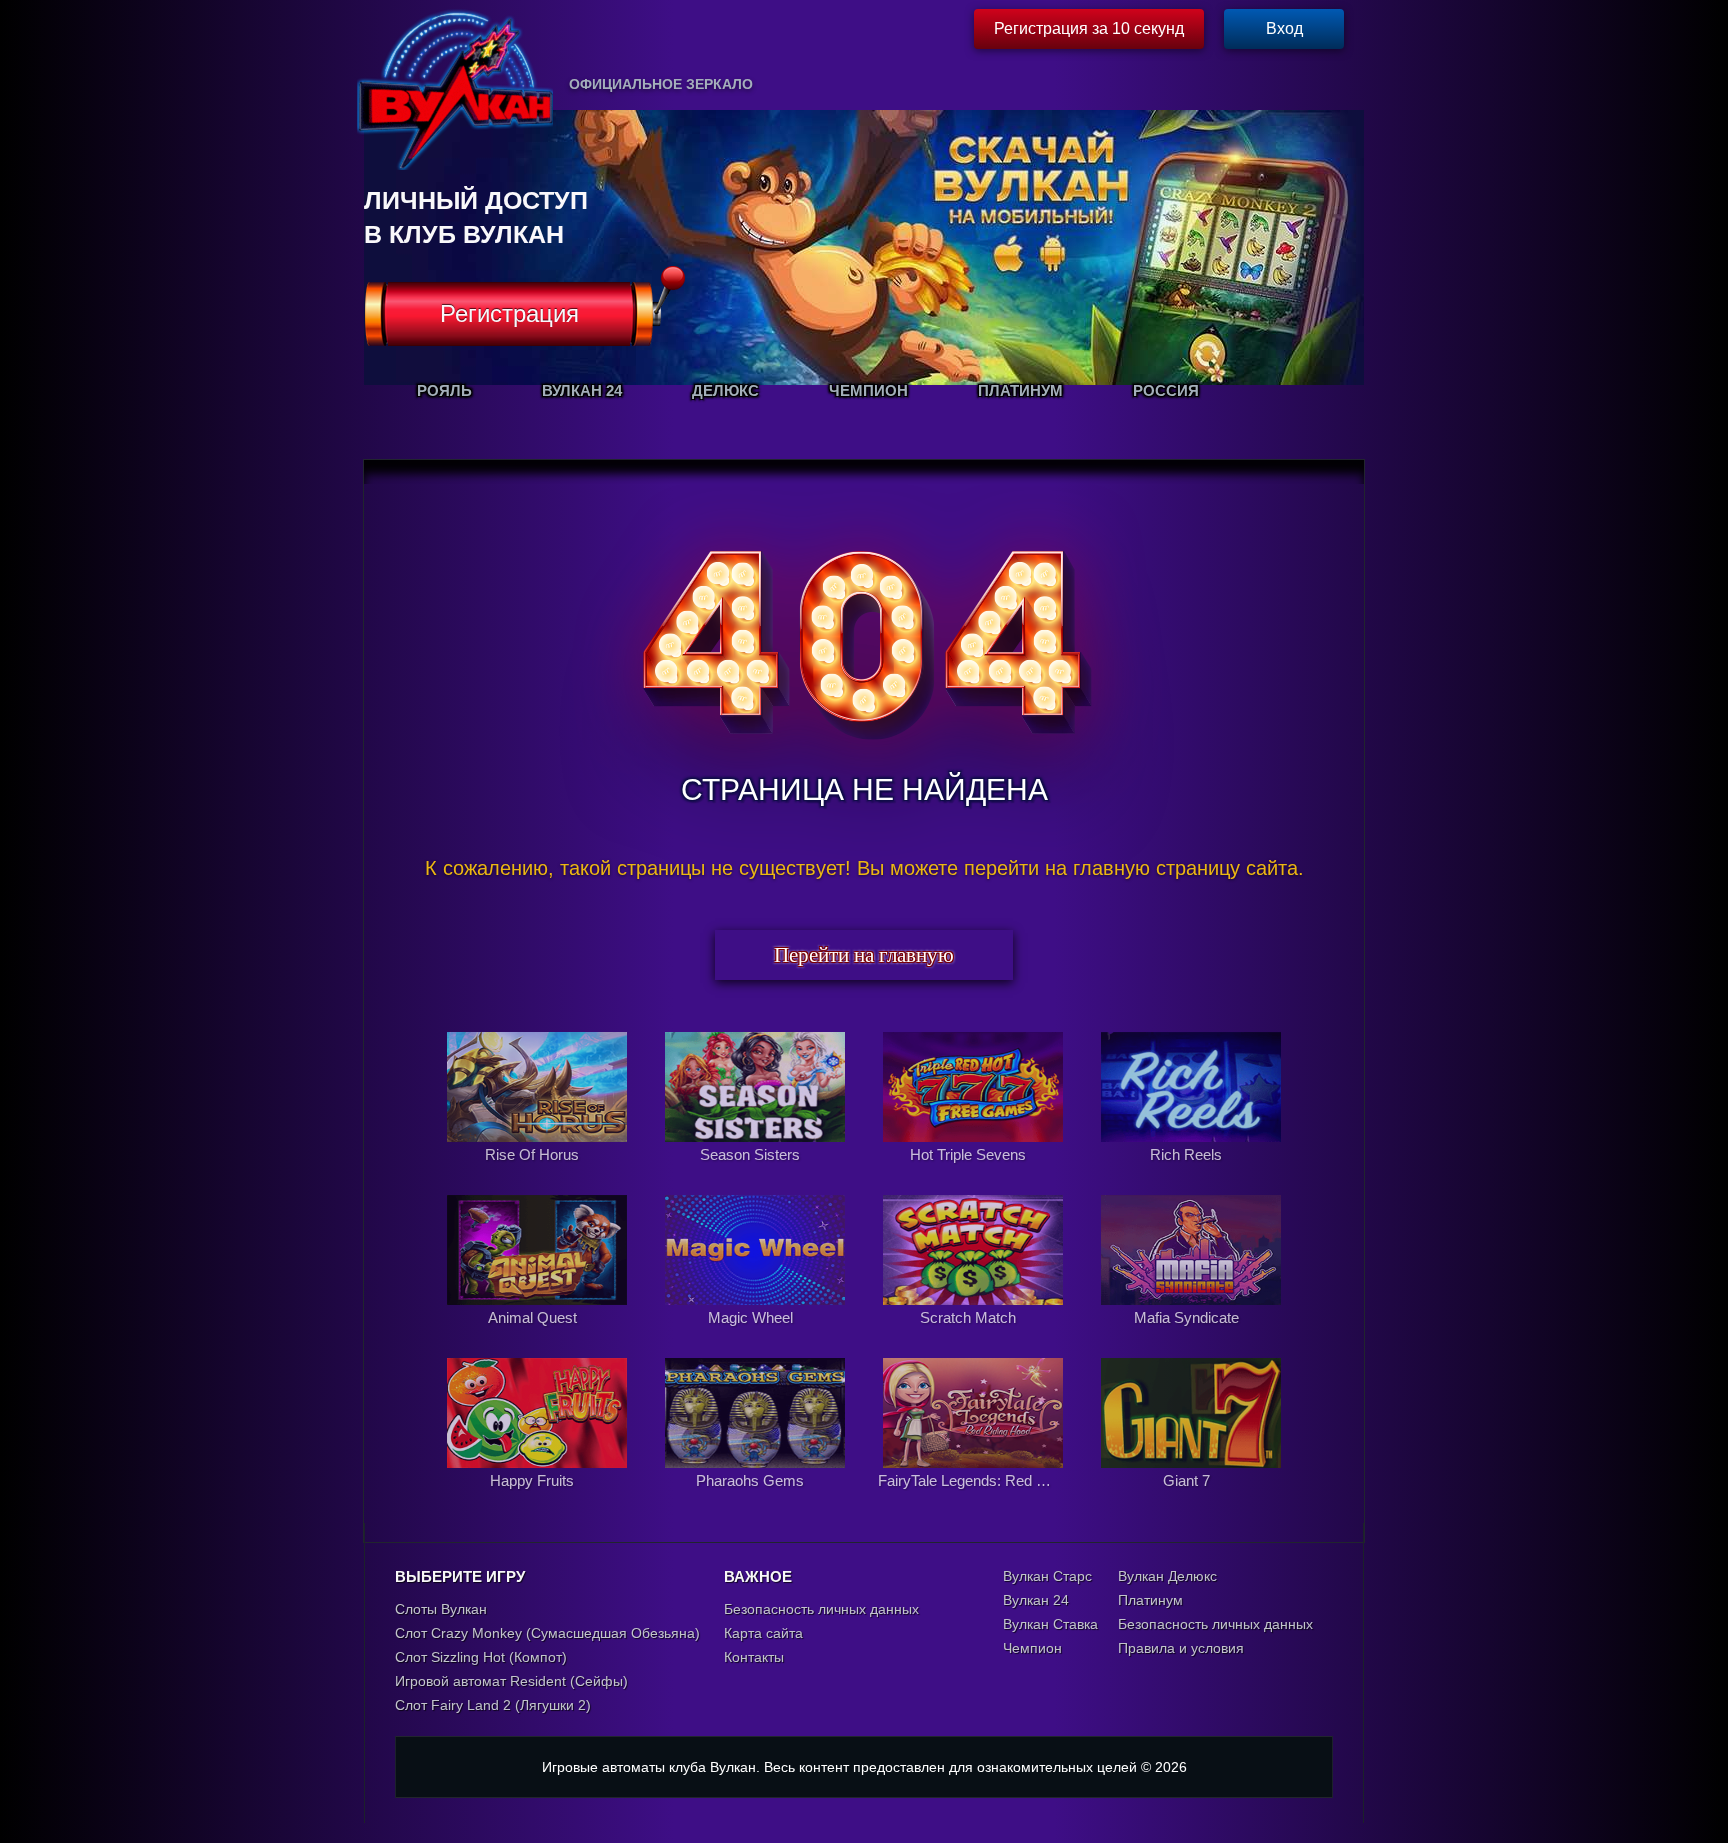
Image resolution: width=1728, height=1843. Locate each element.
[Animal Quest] (539, 1339)
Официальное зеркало (661, 84)
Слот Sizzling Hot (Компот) (481, 1657)
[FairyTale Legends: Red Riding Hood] (975, 1502)
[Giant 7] (1191, 1502)
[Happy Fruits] (539, 1502)
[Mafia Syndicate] (1191, 1339)
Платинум (1150, 1600)
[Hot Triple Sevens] (975, 1176)
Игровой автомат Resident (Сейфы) (511, 1681)
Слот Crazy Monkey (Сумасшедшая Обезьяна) (547, 1633)
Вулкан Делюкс (1167, 1576)
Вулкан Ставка (1050, 1624)
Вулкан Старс (1047, 1576)
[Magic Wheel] (757, 1339)
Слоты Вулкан (441, 1609)
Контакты (754, 1657)
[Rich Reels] (1191, 1176)
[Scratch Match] (975, 1339)
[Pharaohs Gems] (757, 1502)
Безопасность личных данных (821, 1609)
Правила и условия (1181, 1648)
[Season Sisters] (757, 1176)
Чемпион (1032, 1648)
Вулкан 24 (1036, 1600)
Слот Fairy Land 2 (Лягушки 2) (493, 1705)
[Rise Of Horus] (539, 1176)
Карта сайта (763, 1633)
